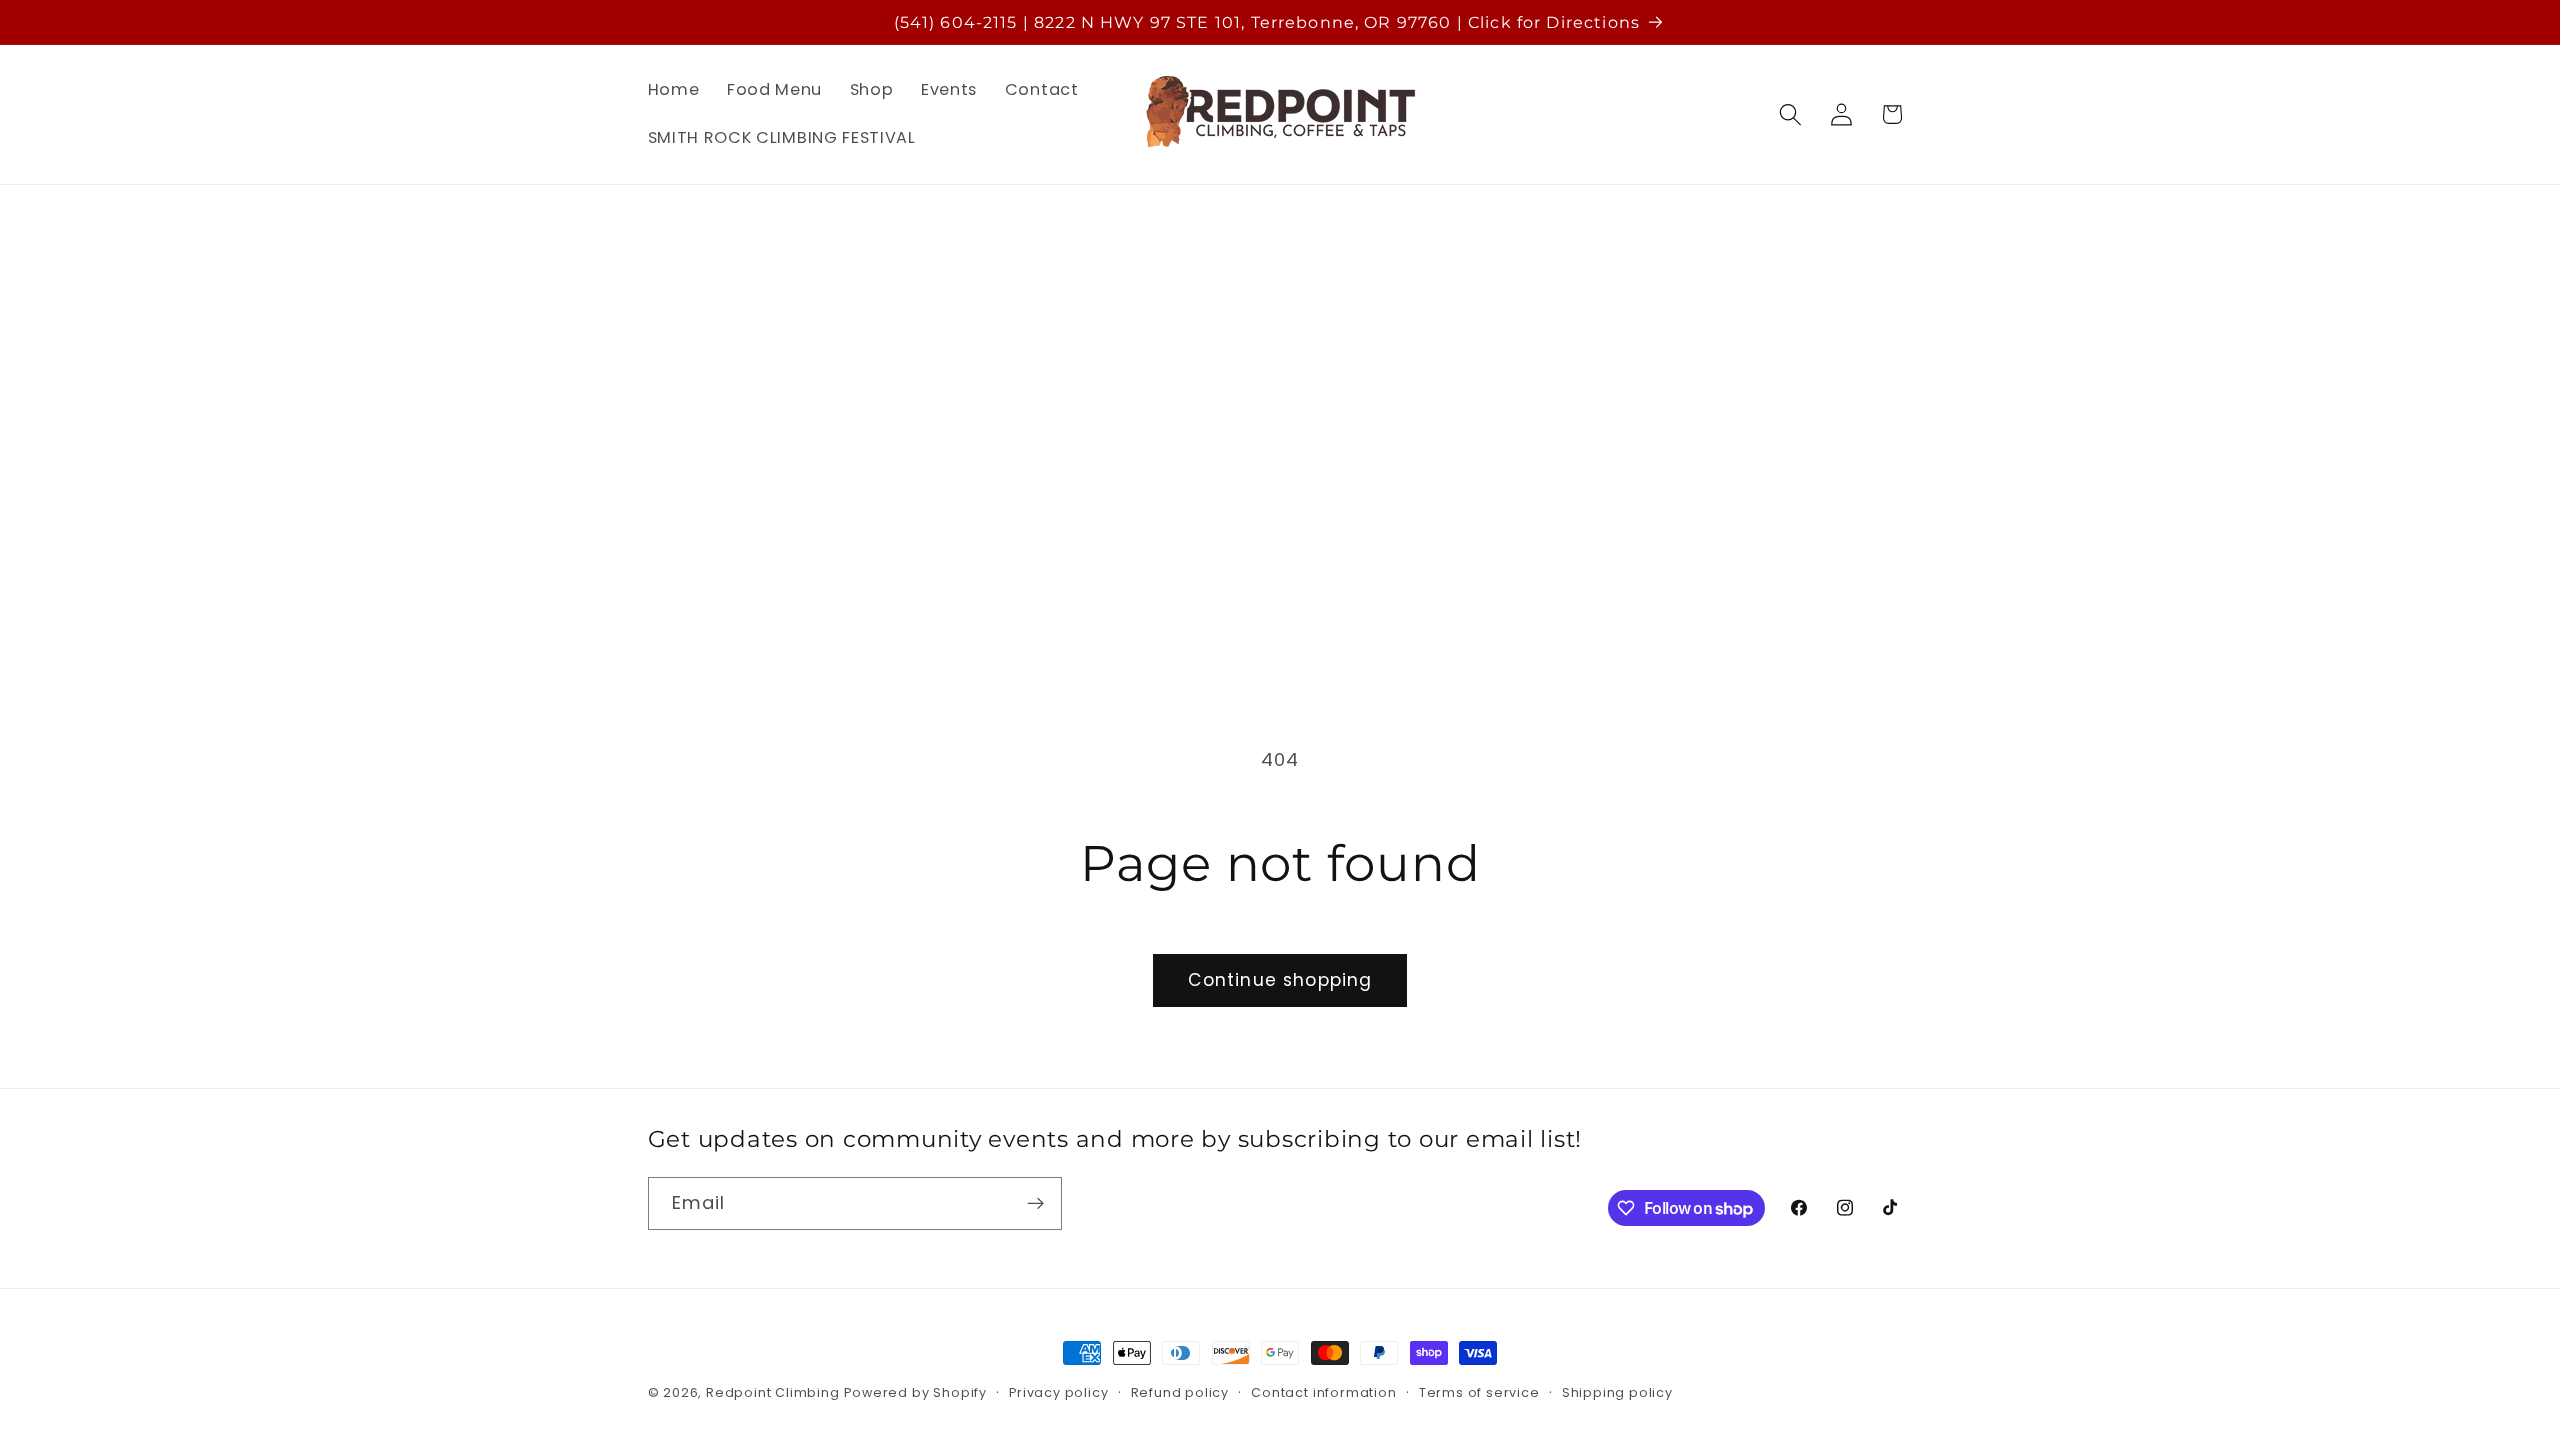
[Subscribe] (1035, 1204)
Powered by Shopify (915, 1392)
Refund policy (1180, 1392)
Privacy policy (1058, 1392)
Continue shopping (1280, 980)
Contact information (1323, 1392)
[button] (1790, 114)
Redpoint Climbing (773, 1392)
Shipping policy (1617, 1392)
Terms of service (1479, 1392)
